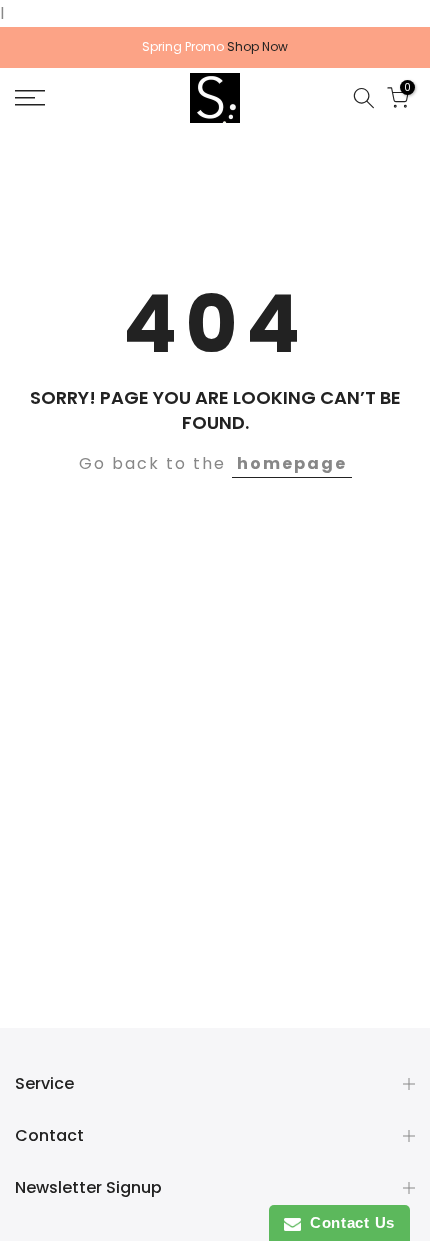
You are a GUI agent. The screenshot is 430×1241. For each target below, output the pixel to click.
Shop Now (257, 46)
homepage (292, 463)
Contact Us (348, 1222)
